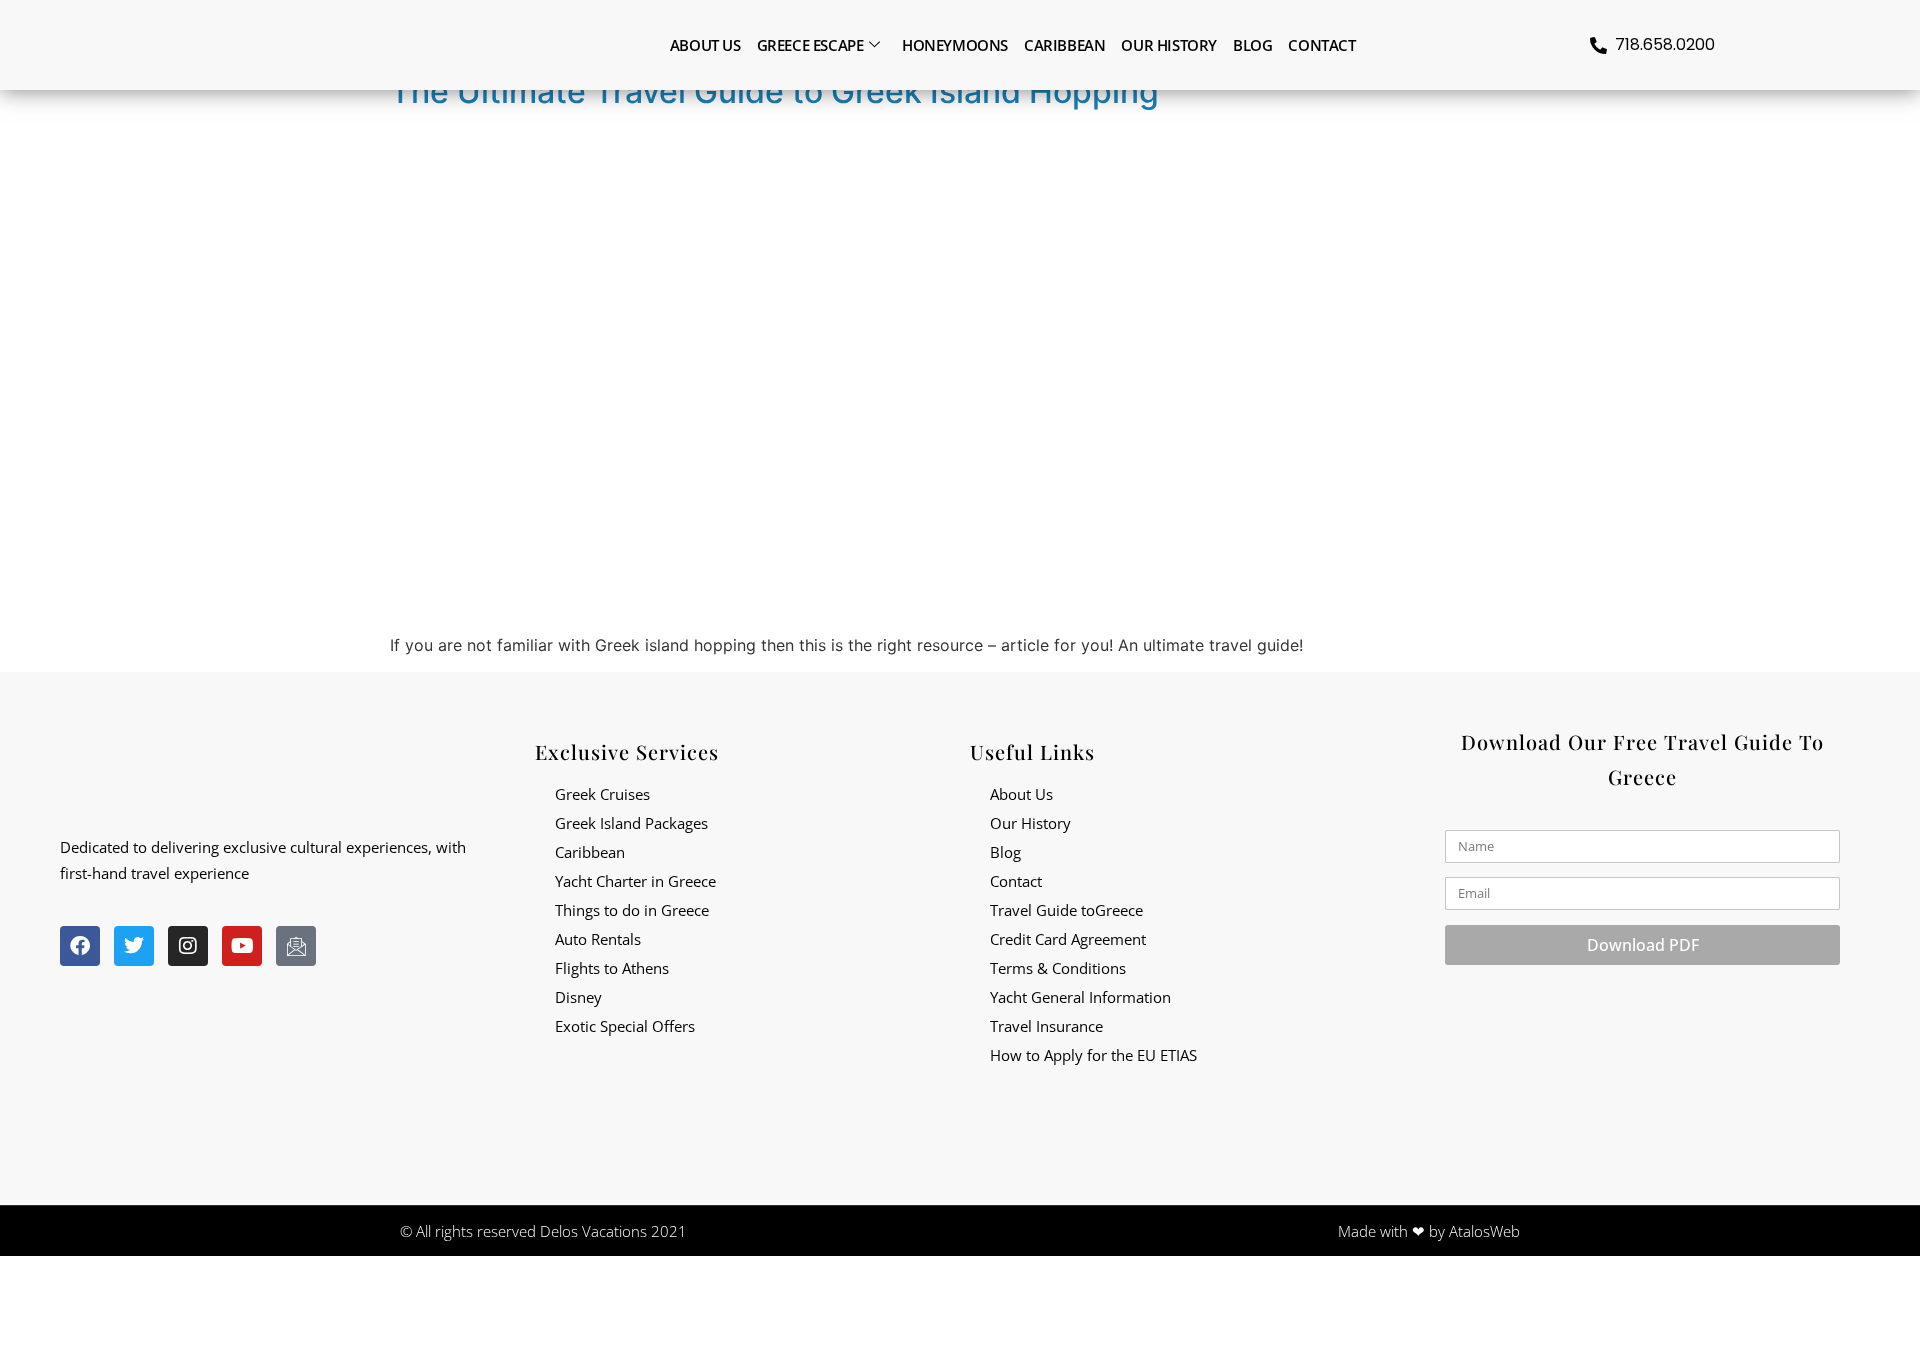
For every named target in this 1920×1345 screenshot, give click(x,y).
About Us (1021, 794)
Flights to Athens (612, 968)
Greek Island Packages (631, 823)
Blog (1252, 45)
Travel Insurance (1046, 1026)
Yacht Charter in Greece (635, 881)
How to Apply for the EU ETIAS (1093, 1055)
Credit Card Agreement (1068, 939)
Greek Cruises (602, 794)
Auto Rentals (598, 939)
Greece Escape (810, 45)
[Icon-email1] (296, 946)
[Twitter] (134, 946)
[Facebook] (80, 946)
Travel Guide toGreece (1066, 910)
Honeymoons (955, 45)
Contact (1321, 45)
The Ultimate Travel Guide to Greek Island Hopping (774, 91)
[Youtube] (242, 946)
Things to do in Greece (632, 910)
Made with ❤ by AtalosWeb (1429, 1231)
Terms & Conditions (1058, 968)
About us (705, 45)
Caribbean (1064, 45)
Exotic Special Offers (625, 1026)
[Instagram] (188, 946)
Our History (1169, 45)
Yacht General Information (1080, 997)
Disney (578, 997)
